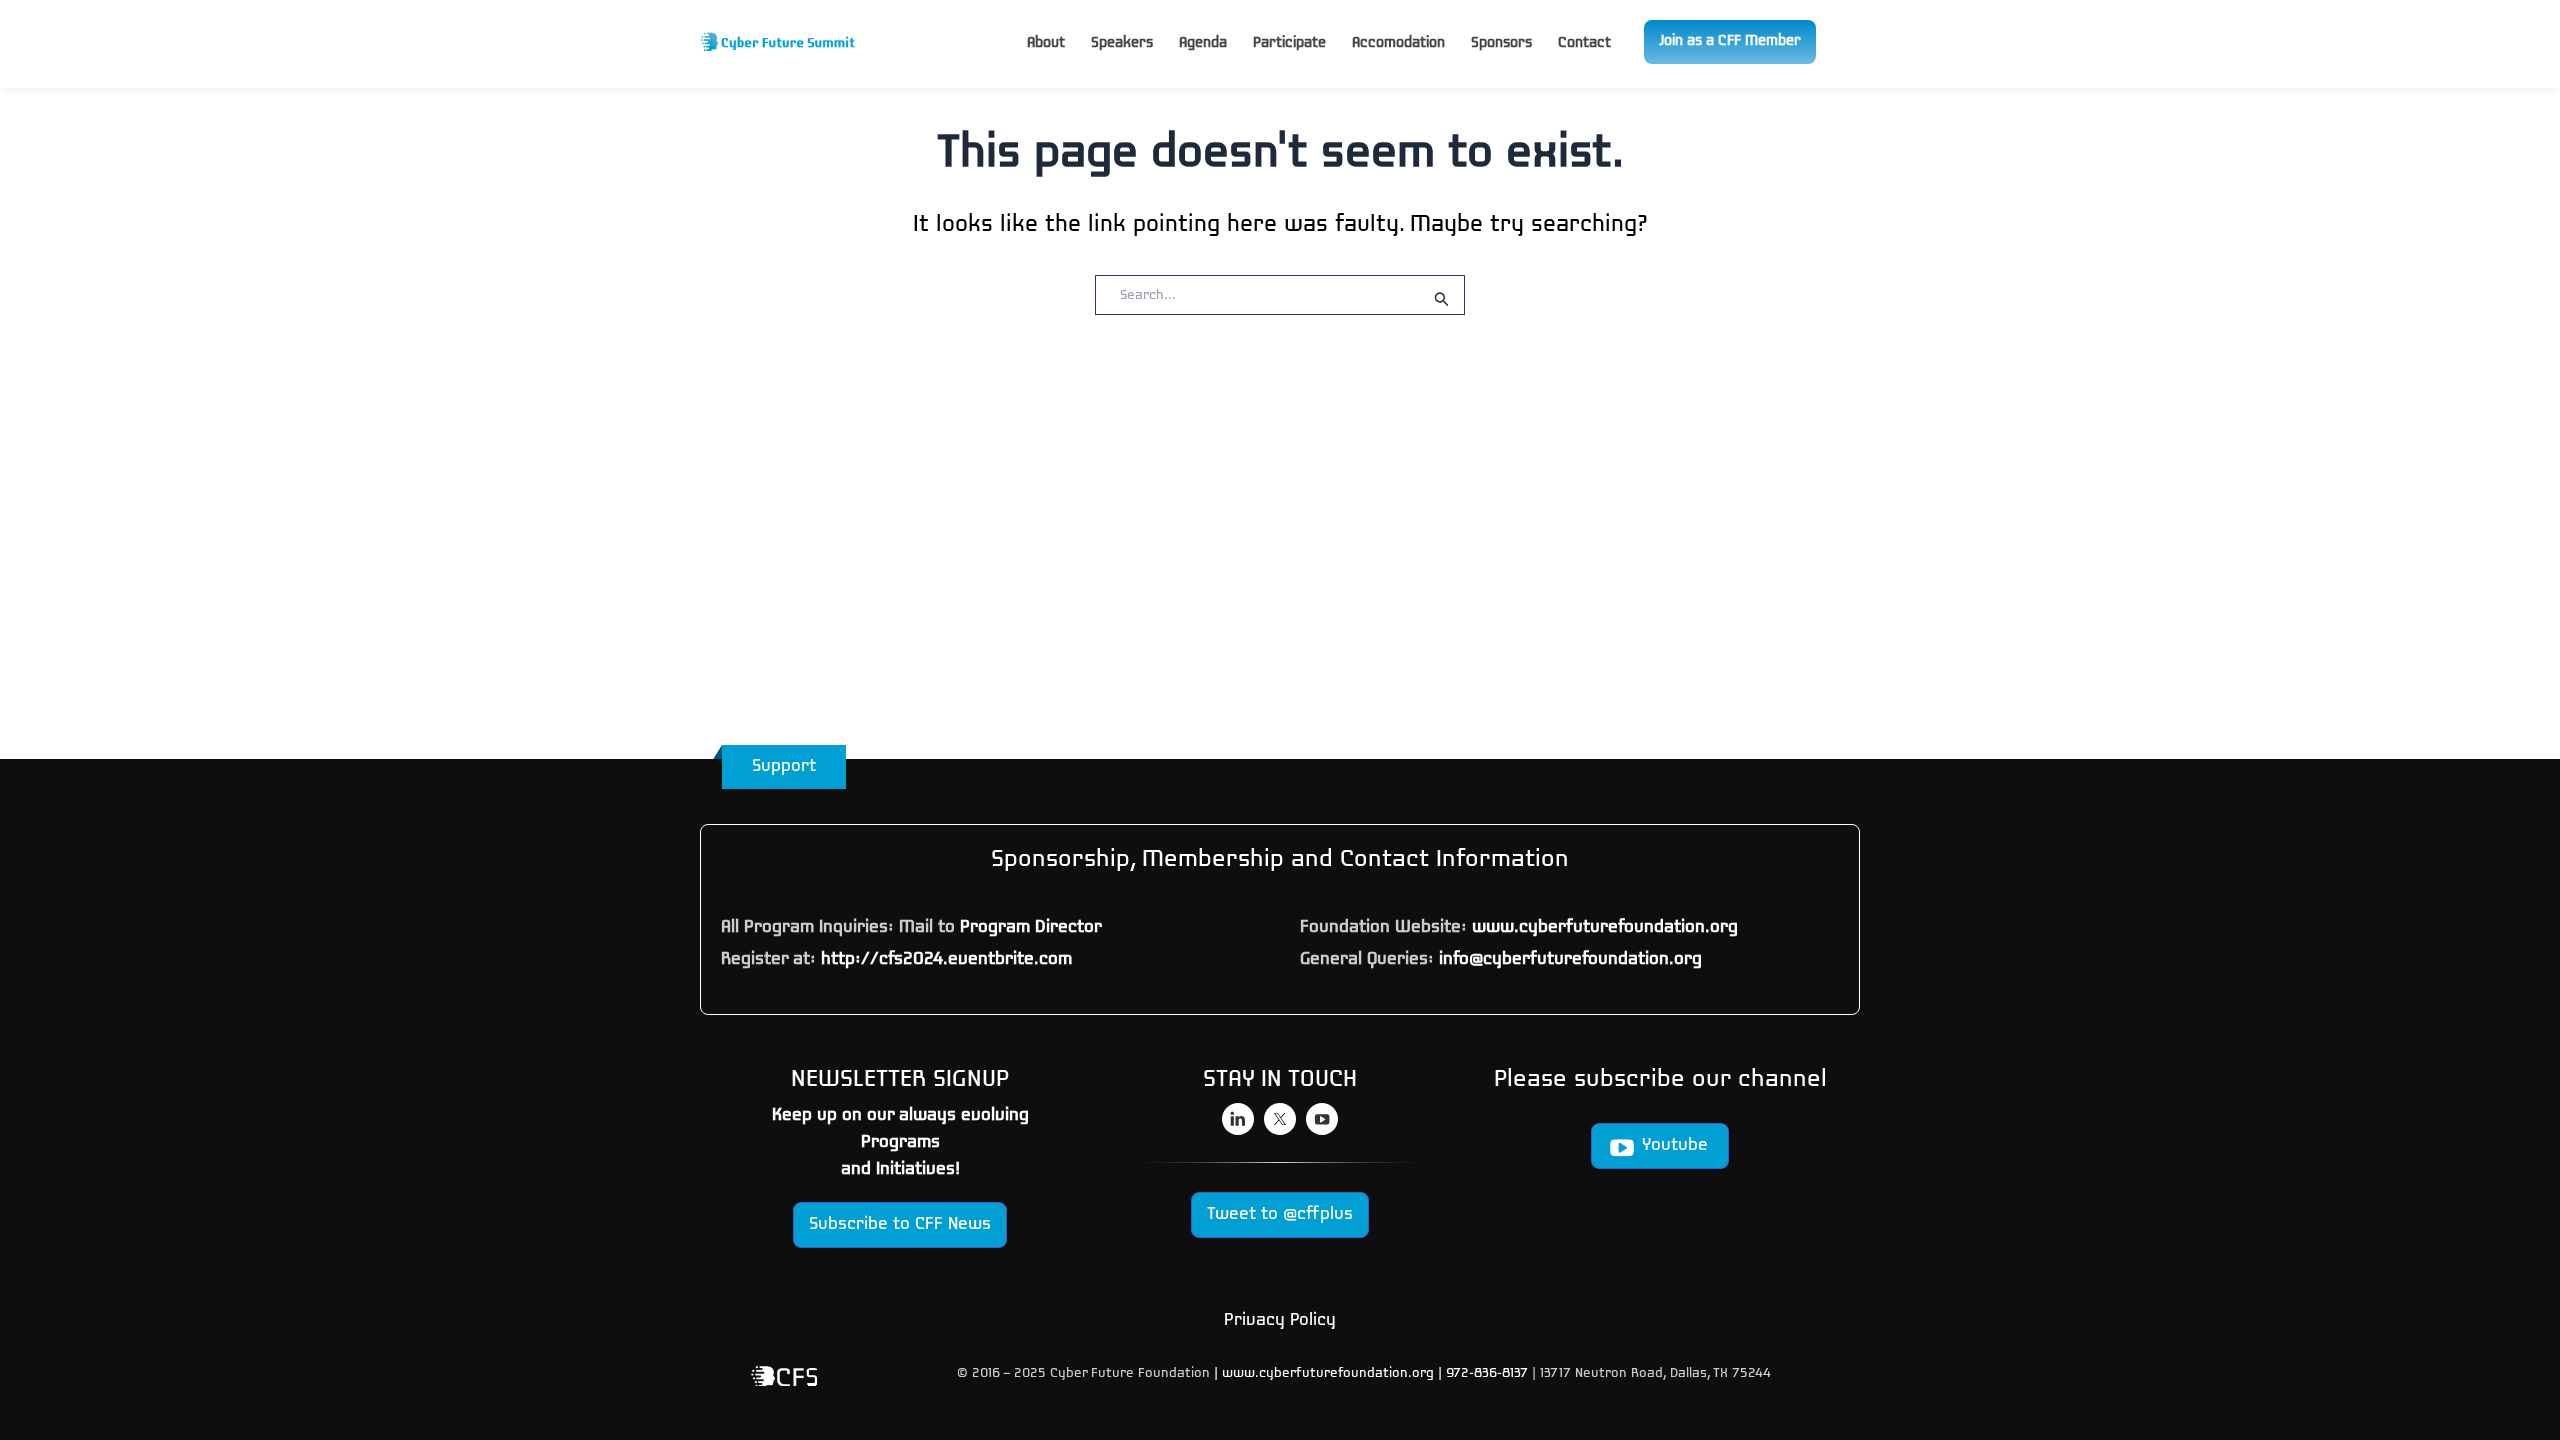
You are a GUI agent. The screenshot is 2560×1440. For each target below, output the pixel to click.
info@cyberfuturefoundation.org (1570, 960)
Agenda (1203, 43)
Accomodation (1398, 43)
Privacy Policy (1280, 1321)
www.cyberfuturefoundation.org (1605, 928)
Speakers (1122, 43)
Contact (1584, 43)
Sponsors (1501, 43)
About (1046, 43)
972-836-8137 (1489, 1373)
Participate (1289, 43)
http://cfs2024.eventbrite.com (946, 960)
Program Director (1031, 928)
